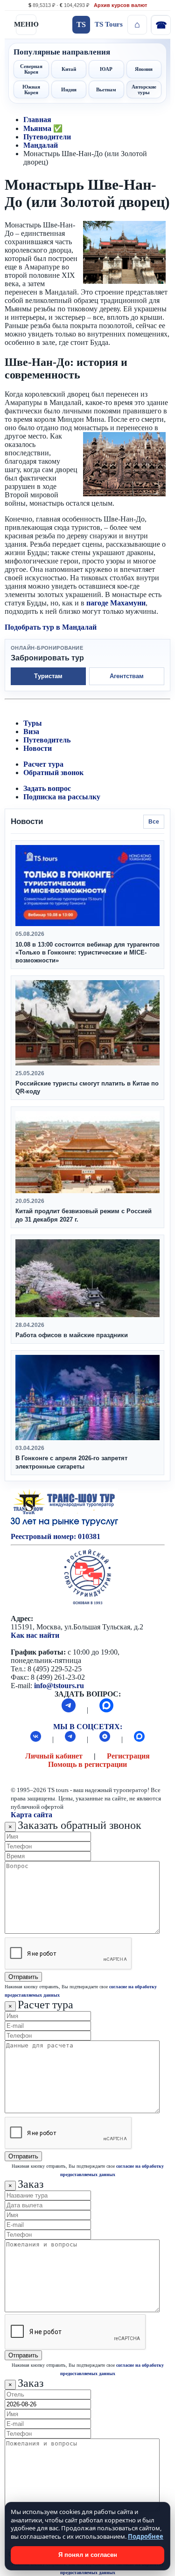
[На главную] (137, 25)
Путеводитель (47, 740)
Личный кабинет (54, 1756)
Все (154, 822)
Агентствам (127, 676)
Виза (31, 732)
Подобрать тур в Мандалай (51, 627)
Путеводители (47, 137)
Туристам (48, 676)
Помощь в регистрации (87, 1764)
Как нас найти (35, 1635)
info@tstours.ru (59, 1686)
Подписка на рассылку (62, 797)
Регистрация (128, 1756)
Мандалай (41, 145)
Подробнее (146, 2536)
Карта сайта (31, 1815)
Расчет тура (43, 764)
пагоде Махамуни (116, 603)
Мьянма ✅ (43, 128)
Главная (37, 120)
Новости (38, 748)
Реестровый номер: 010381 (56, 1536)
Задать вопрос (47, 788)
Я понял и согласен (88, 2555)
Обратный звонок (53, 773)
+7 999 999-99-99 (161, 25)
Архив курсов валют (120, 5)
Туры (33, 723)
